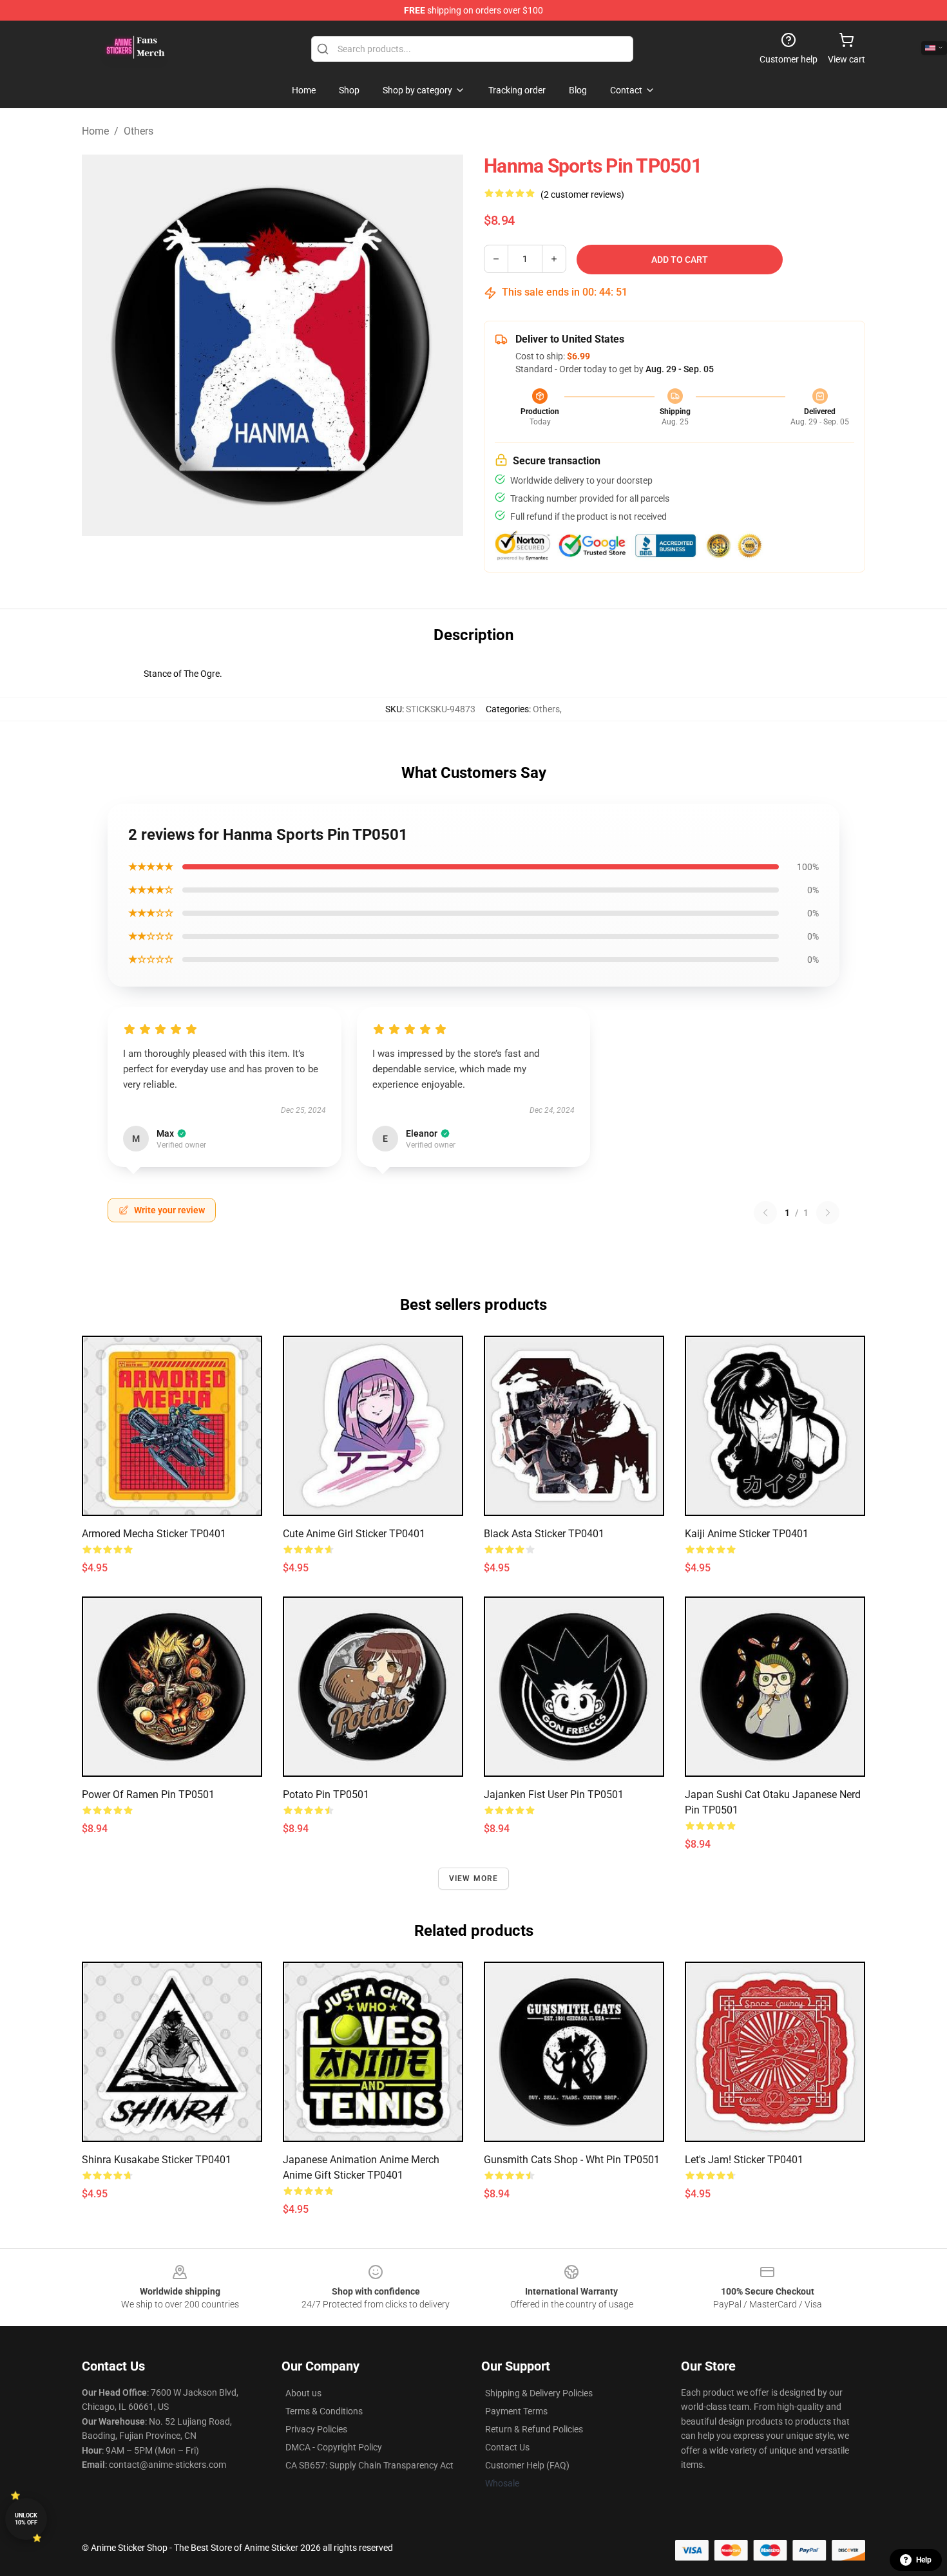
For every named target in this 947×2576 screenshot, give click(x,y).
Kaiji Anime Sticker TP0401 (747, 1534)
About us (303, 2393)
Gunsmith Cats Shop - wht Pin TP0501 (572, 2160)
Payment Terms (516, 2411)
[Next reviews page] (828, 1213)
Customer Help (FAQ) (527, 2465)
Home (95, 131)
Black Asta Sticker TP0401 (544, 1534)
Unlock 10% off (26, 2519)
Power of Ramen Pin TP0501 (148, 1795)
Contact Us (507, 2447)
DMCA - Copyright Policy (334, 2447)
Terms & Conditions (324, 2411)
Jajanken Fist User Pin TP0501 (554, 1795)
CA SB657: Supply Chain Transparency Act (369, 2465)
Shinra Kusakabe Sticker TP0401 (157, 2160)
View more (474, 1879)
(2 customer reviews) (582, 194)
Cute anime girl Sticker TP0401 (354, 1534)
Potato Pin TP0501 (326, 1795)
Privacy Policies (316, 2429)
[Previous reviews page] (765, 1213)
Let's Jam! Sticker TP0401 (744, 2160)
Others (139, 131)
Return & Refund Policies (534, 2429)
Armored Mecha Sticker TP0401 (154, 1534)
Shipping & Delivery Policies (539, 2393)
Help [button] (924, 2560)
